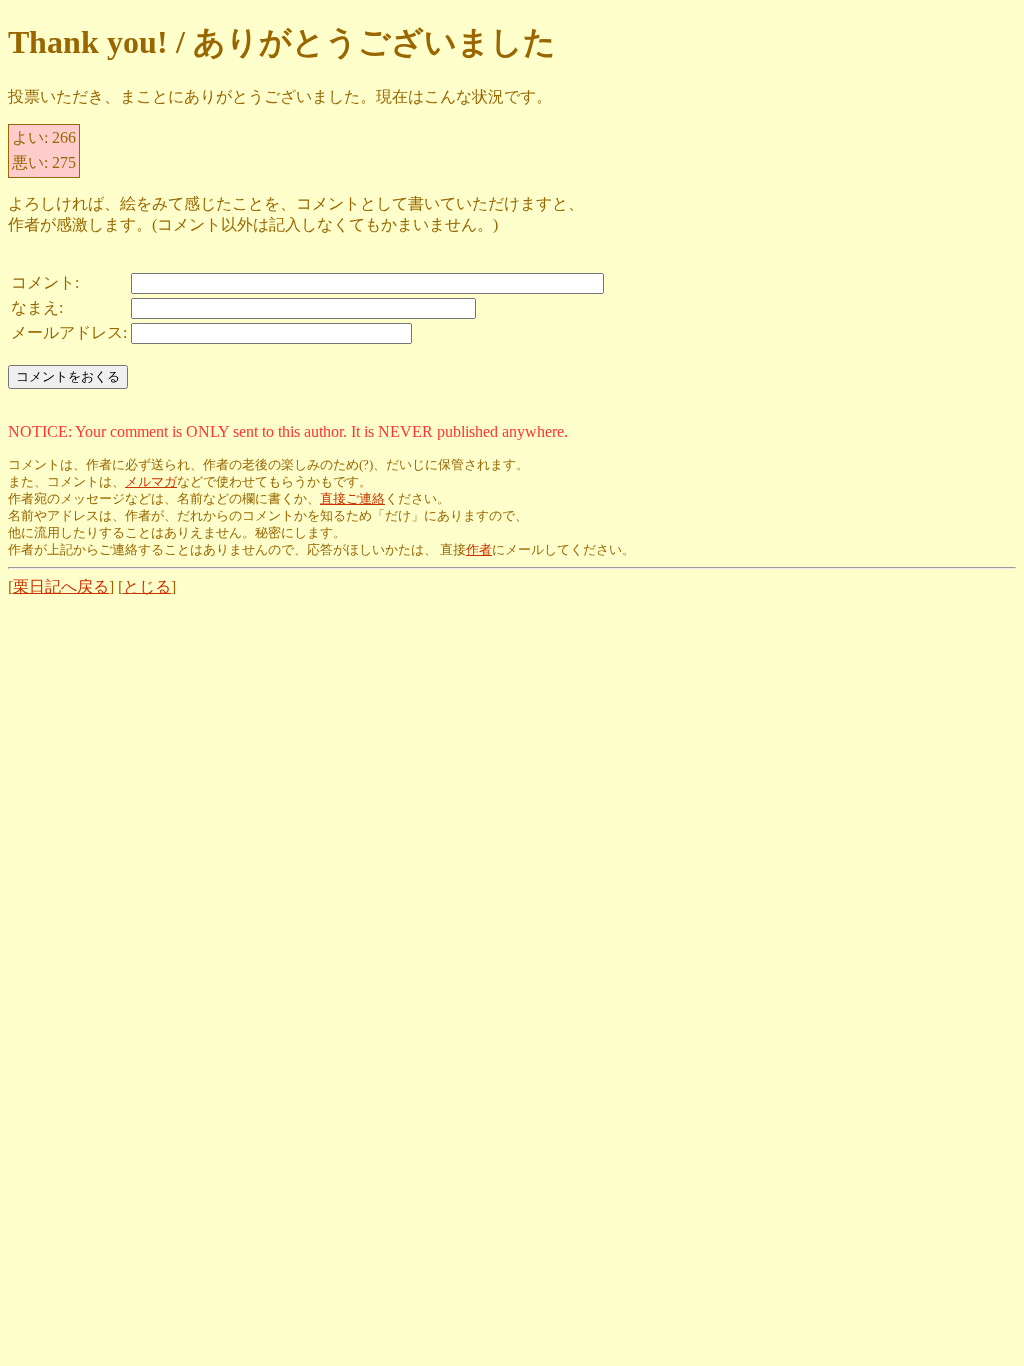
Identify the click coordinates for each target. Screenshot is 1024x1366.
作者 (479, 550)
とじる (147, 586)
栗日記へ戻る (61, 586)
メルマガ (151, 482)
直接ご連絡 (352, 499)
